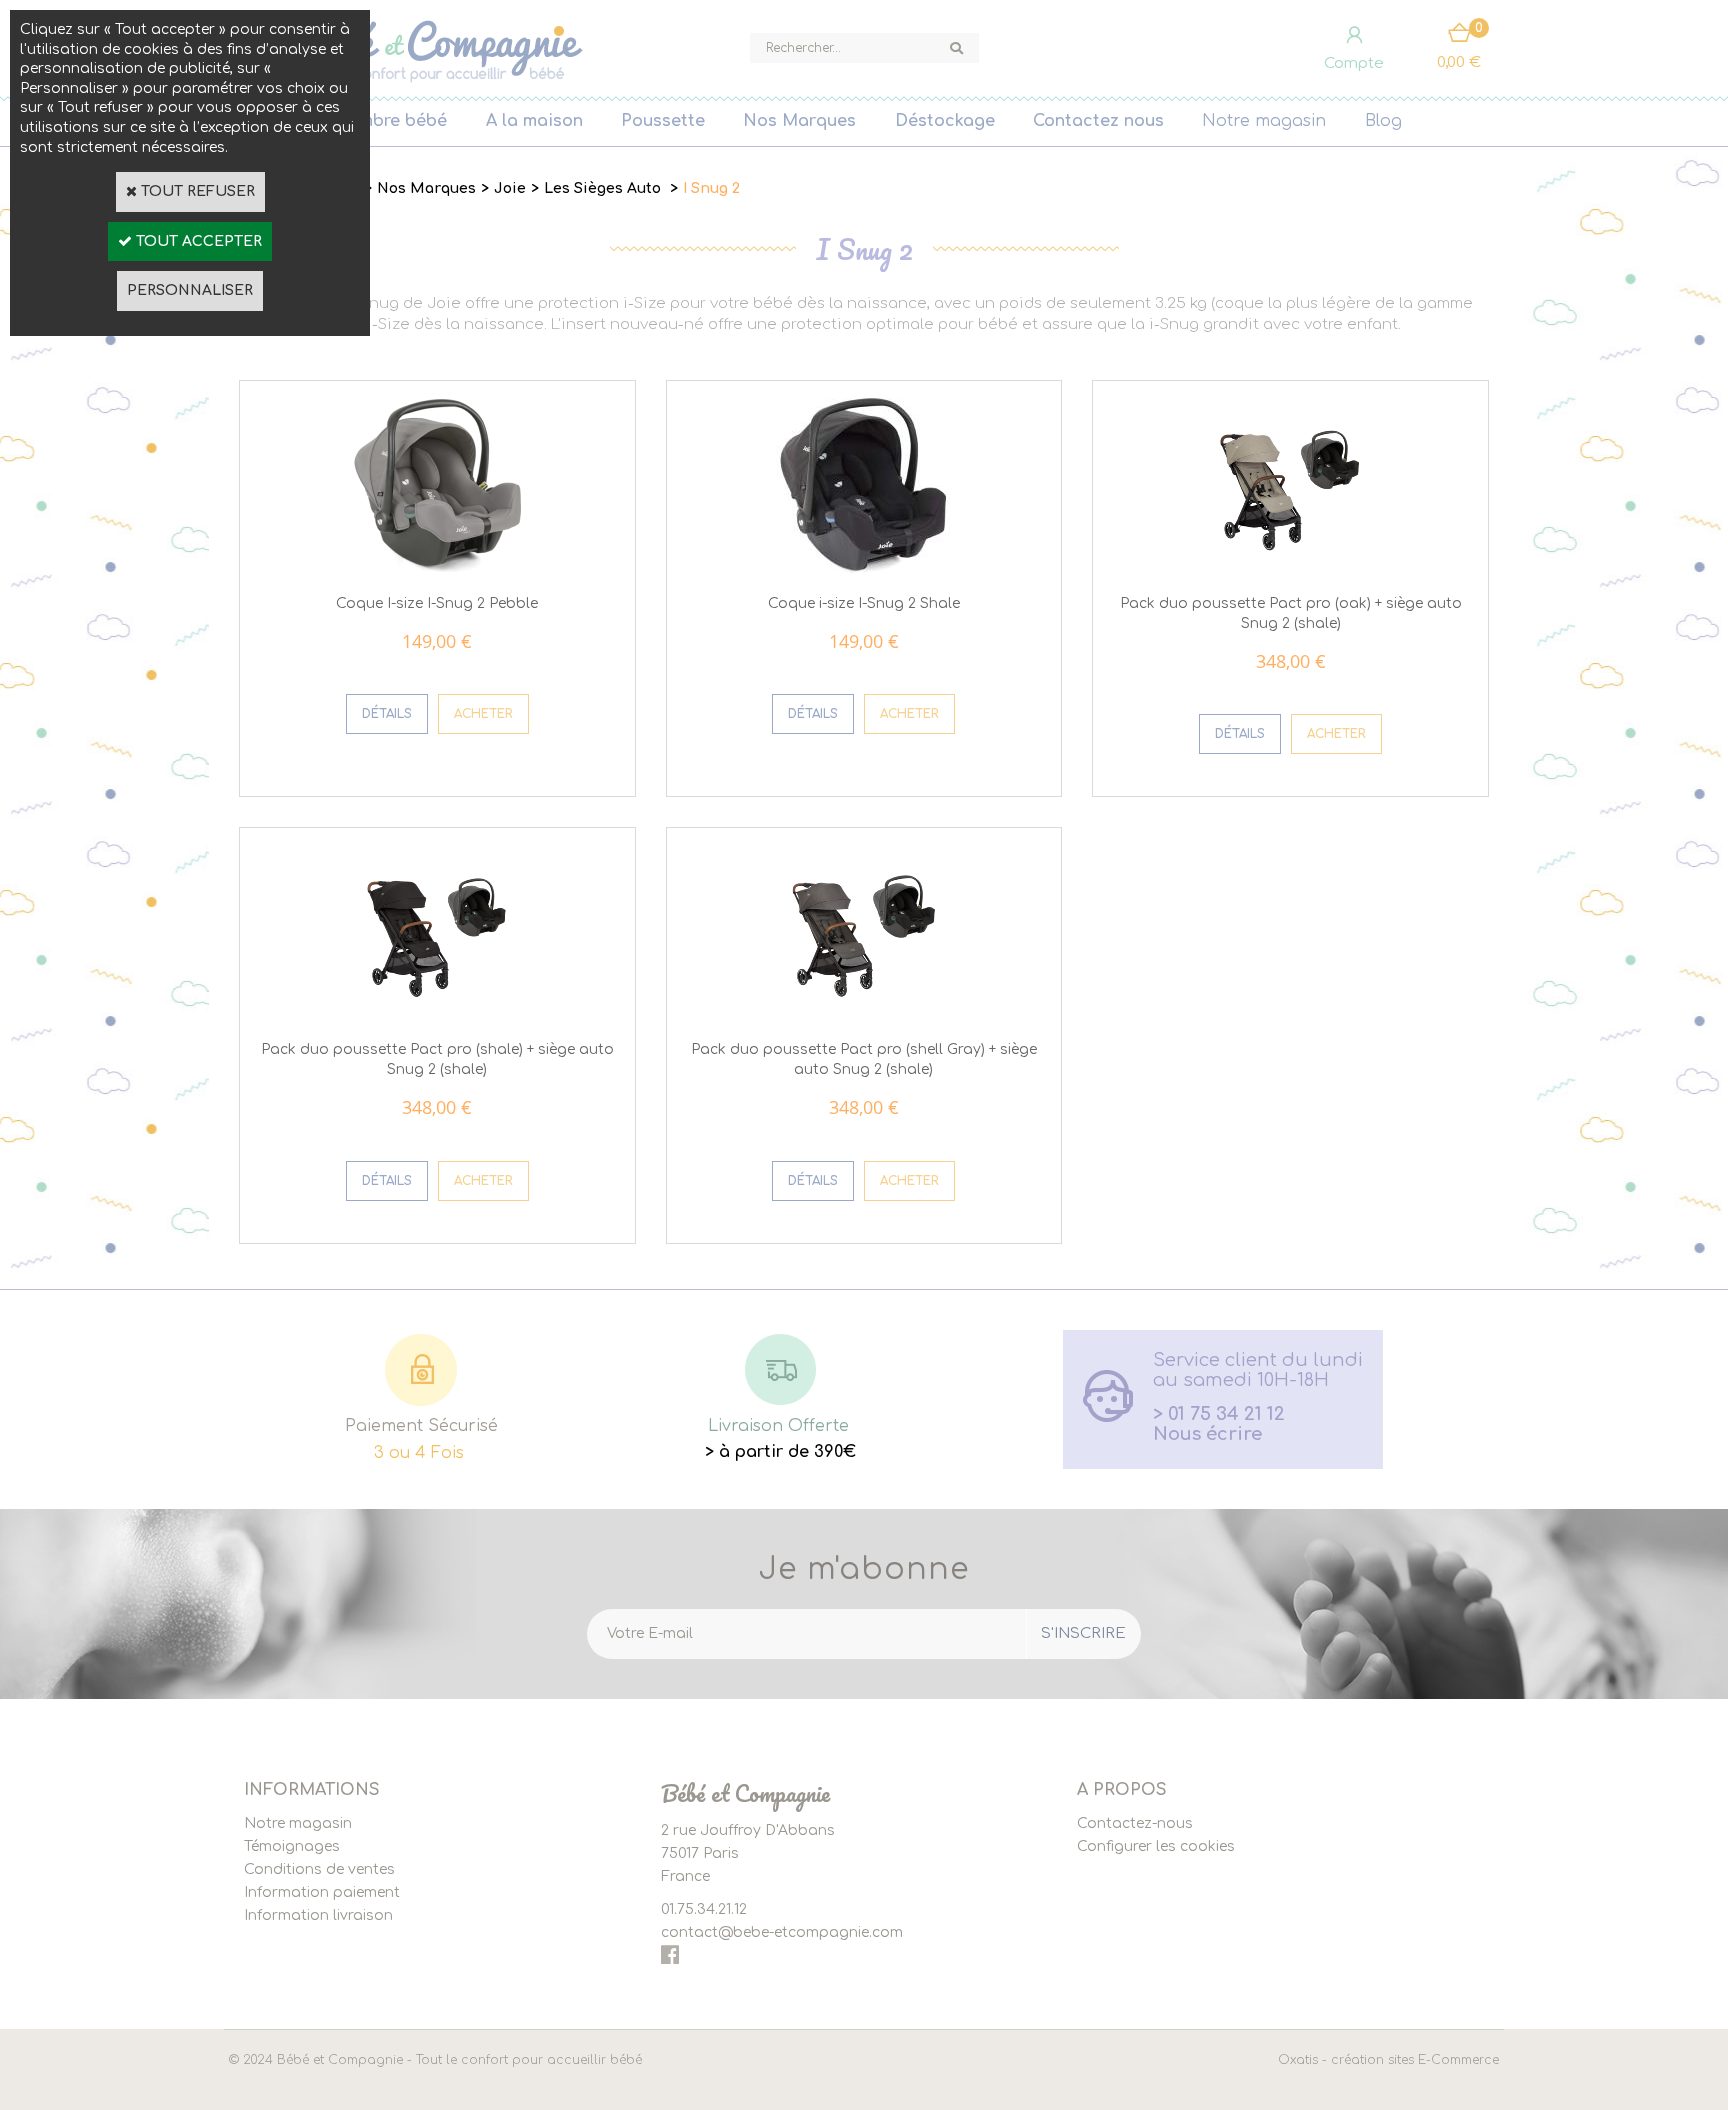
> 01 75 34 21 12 (1219, 1414)
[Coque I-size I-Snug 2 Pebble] (437, 568)
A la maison (534, 121)
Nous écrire (1207, 1434)
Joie (510, 188)
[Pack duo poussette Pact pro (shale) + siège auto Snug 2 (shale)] (437, 1015)
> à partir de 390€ (780, 1452)
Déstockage (945, 121)
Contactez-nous (1135, 1823)
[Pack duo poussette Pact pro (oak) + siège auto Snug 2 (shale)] (1290, 568)
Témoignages (292, 1846)
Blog (1383, 121)
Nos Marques (799, 121)
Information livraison (318, 1915)
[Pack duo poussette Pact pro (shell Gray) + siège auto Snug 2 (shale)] (863, 1015)
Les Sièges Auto (604, 188)
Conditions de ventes (319, 1869)
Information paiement (322, 1892)
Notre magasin (1264, 121)
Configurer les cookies (1156, 1846)
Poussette (663, 121)
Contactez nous (1098, 121)
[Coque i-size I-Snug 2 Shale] (863, 568)
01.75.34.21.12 (704, 1909)
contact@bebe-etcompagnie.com (782, 1932)
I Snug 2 (711, 188)
